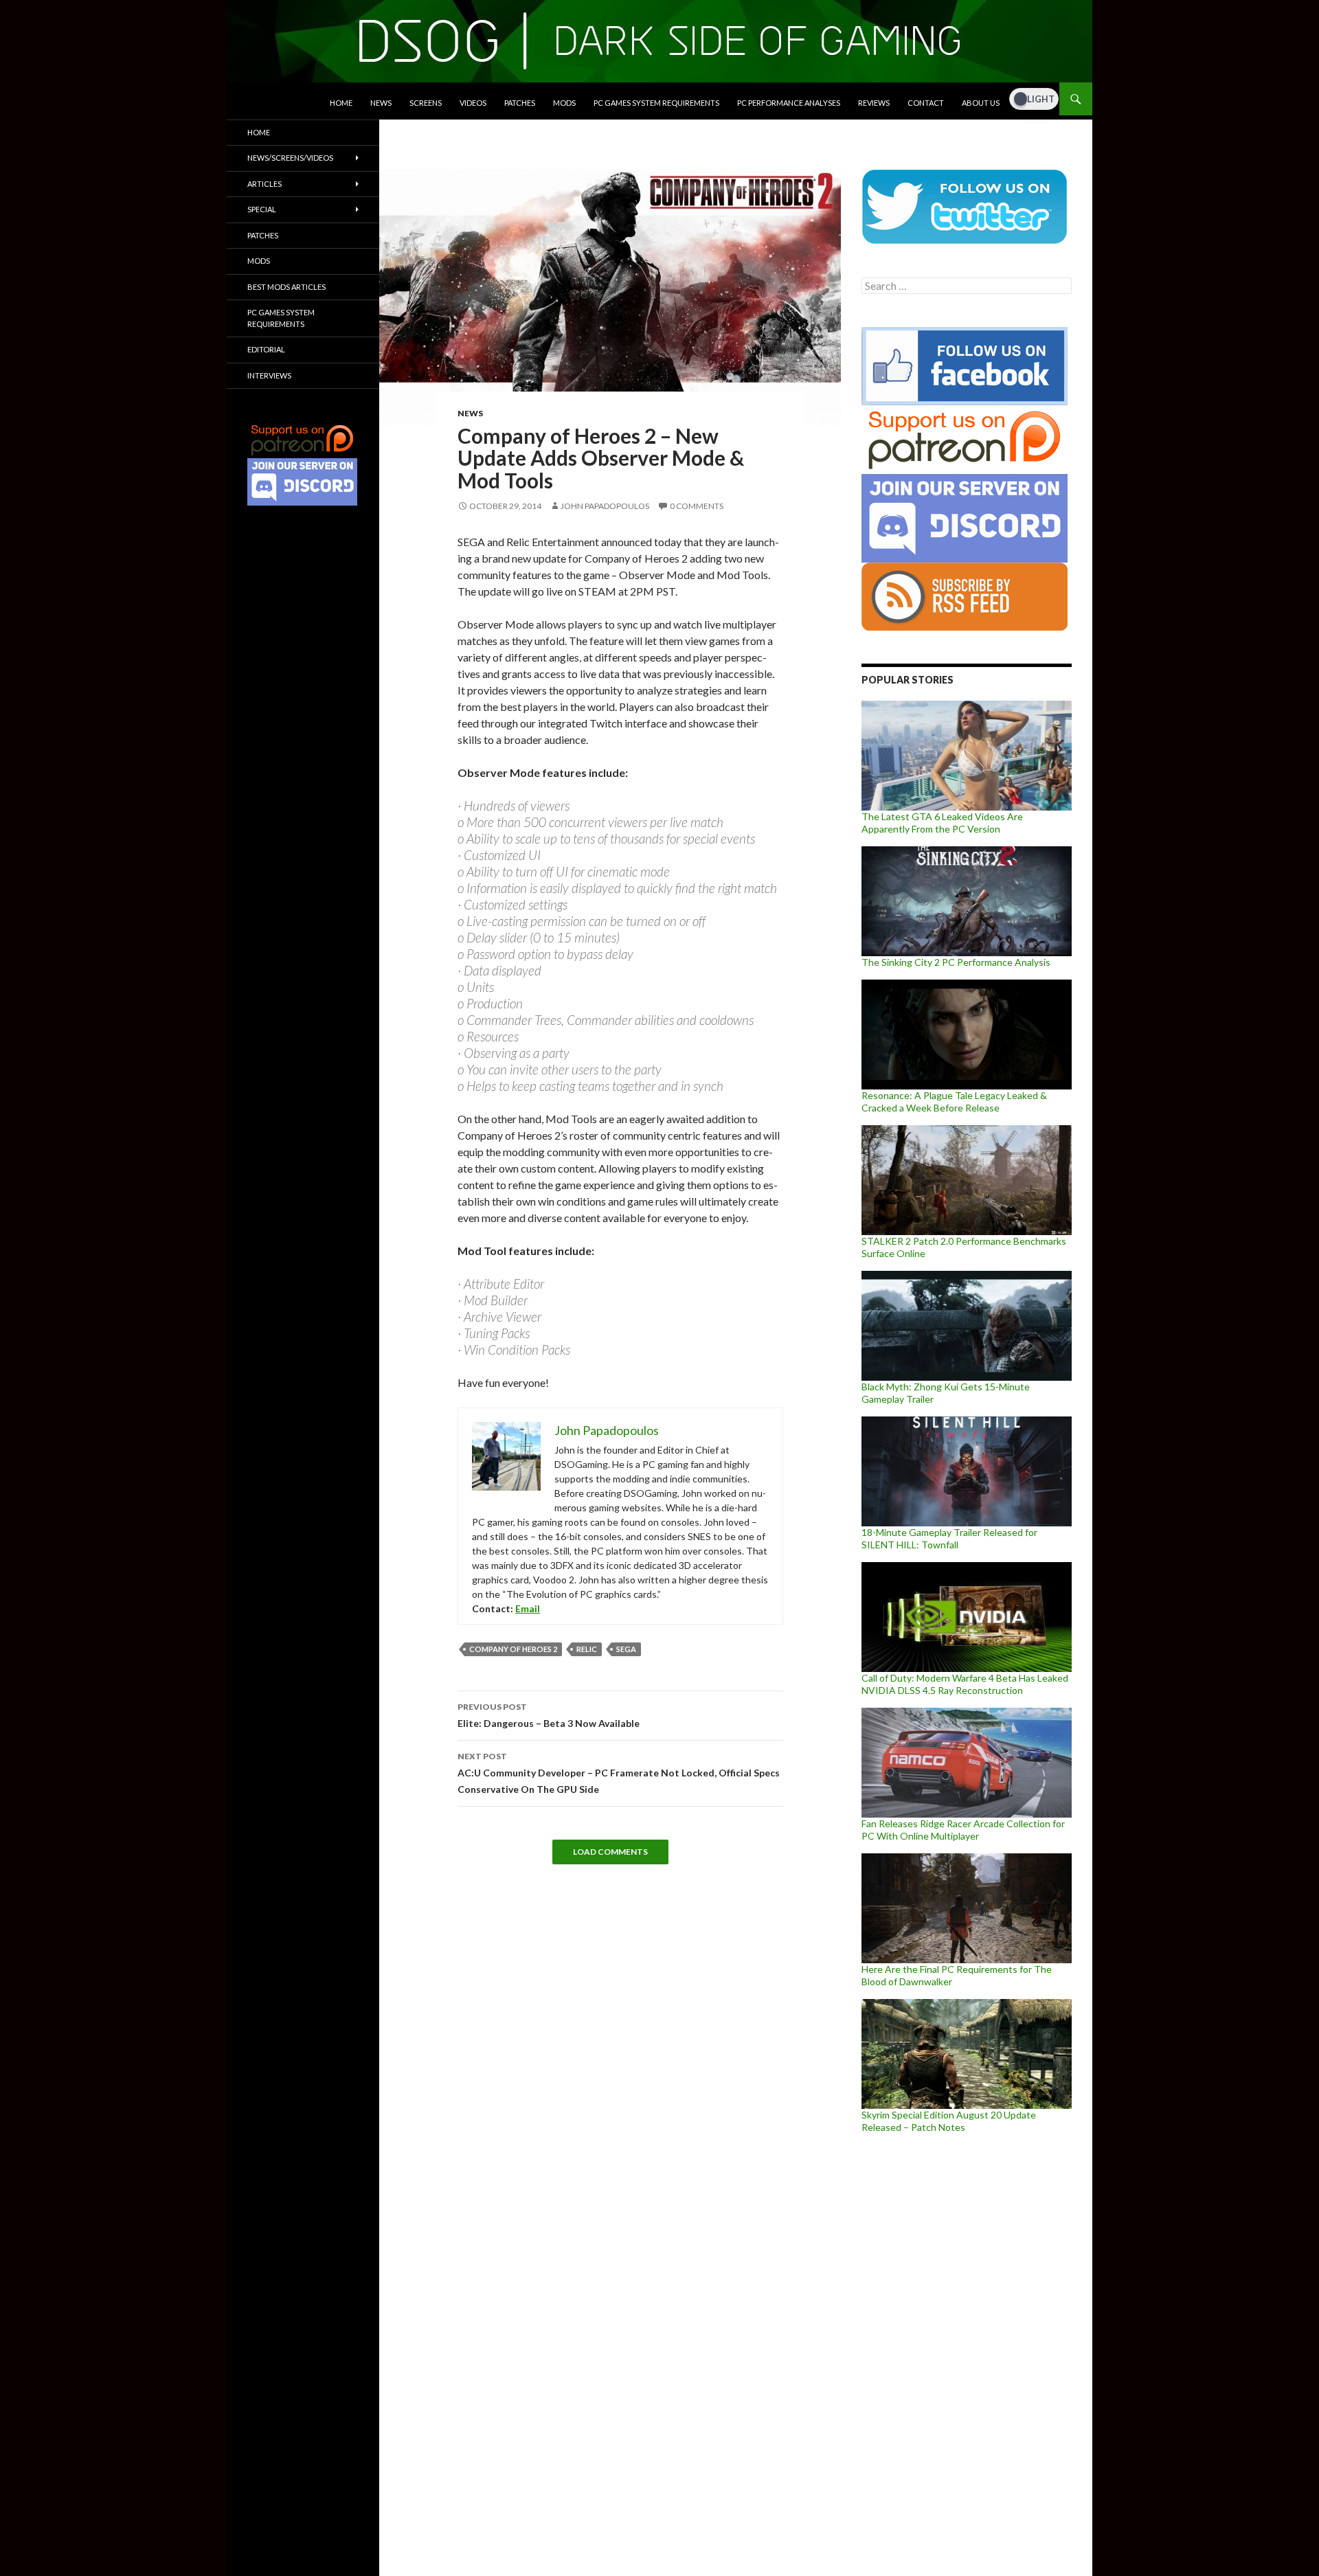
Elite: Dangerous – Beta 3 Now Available (549, 1715)
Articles (264, 184)
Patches (520, 103)
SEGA (626, 1649)
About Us (981, 103)
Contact (926, 103)
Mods (564, 103)
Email (528, 1608)
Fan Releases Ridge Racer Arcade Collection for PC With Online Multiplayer (963, 1830)
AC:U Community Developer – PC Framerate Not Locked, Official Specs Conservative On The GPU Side (619, 1773)
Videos (473, 103)
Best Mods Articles (286, 287)
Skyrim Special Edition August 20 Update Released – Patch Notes (949, 2121)
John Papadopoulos (605, 506)
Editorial (266, 349)
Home (341, 103)
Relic (587, 1649)
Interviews (269, 375)
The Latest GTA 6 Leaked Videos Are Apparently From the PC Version (942, 823)
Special (262, 209)
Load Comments (610, 1852)
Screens (426, 103)
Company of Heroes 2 (513, 1649)
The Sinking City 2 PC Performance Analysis (956, 962)
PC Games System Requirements (656, 103)
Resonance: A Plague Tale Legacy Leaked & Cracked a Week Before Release (954, 1101)
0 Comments (697, 506)
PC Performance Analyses (789, 103)
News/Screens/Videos (290, 158)
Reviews (874, 103)
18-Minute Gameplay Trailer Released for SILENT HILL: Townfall (949, 1538)
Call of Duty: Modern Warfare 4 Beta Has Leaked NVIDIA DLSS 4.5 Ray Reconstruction (965, 1684)
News (381, 103)
